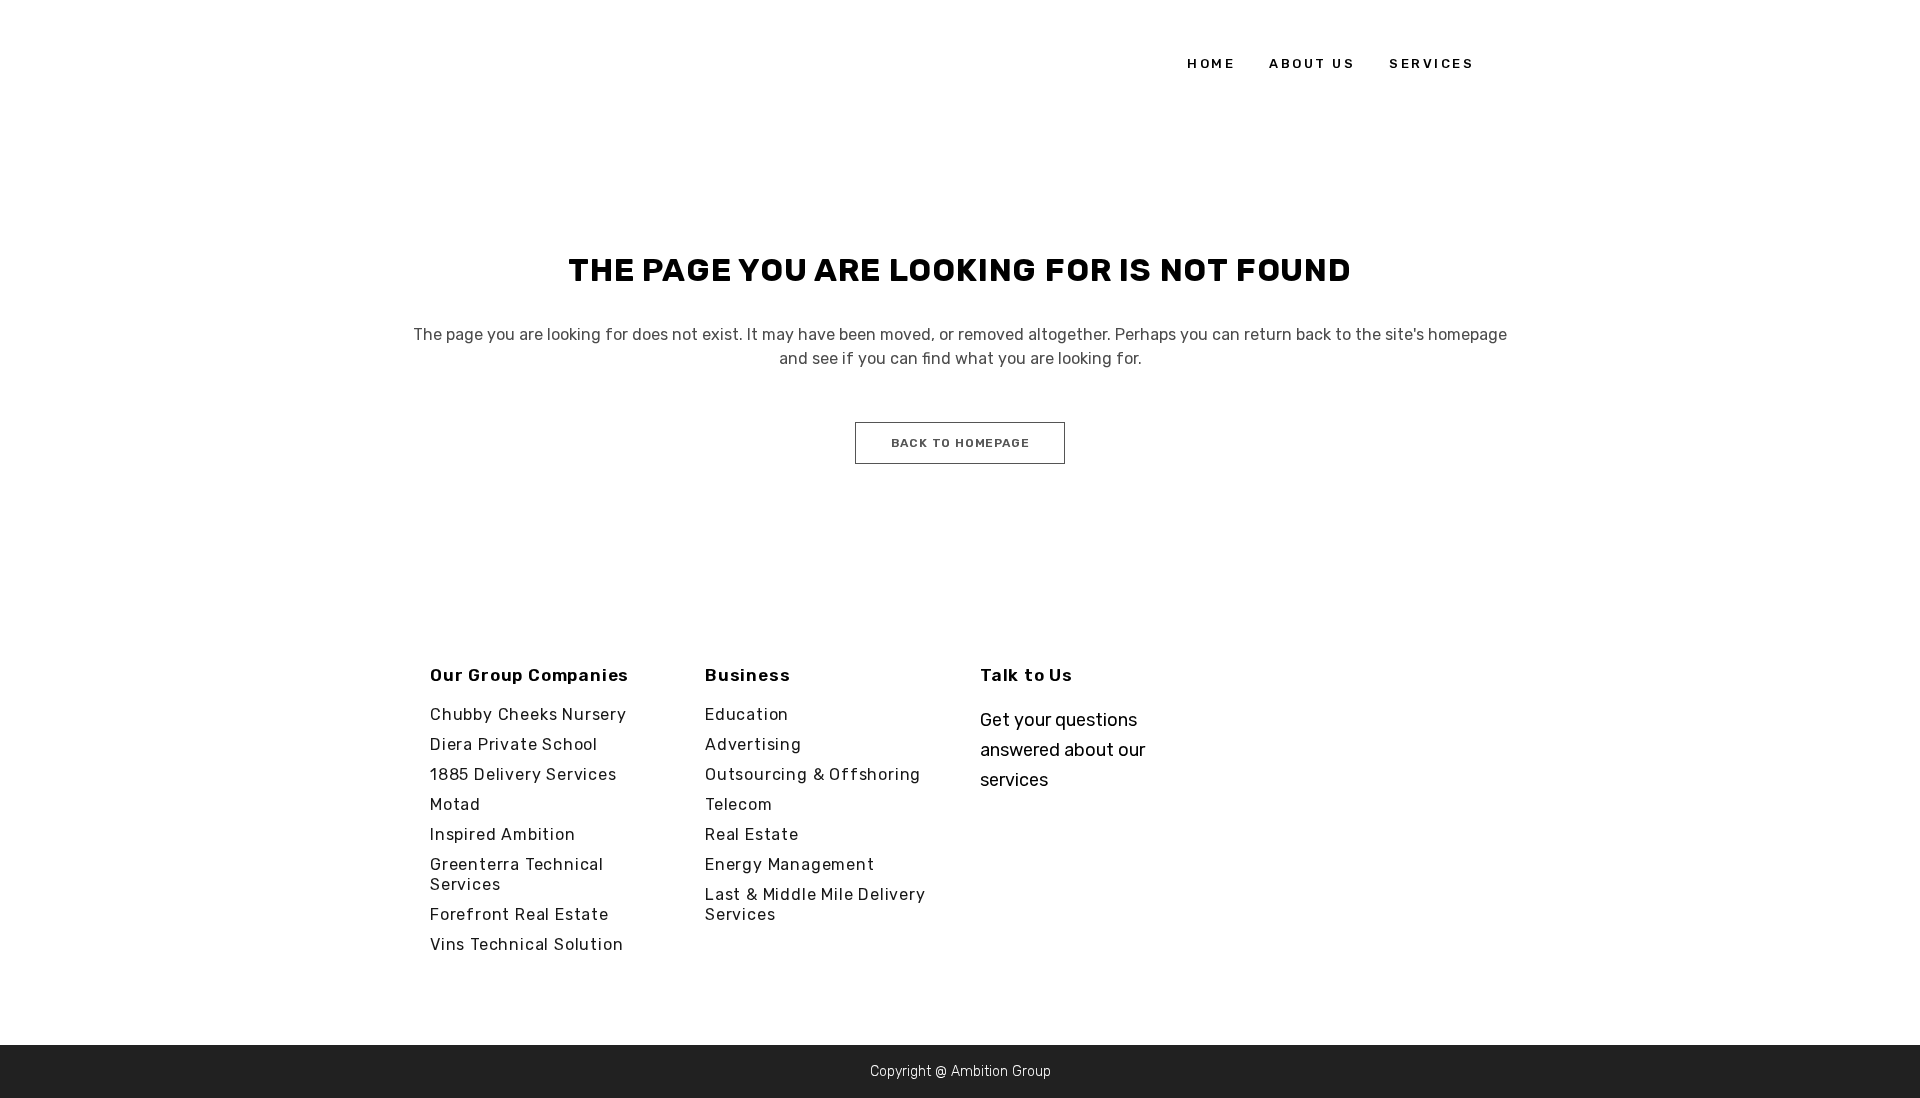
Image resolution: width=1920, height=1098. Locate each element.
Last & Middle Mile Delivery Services (815, 904)
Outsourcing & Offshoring (813, 774)
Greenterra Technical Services (517, 874)
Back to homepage (960, 443)
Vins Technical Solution (526, 944)
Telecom (739, 804)
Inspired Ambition (503, 834)
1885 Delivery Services (523, 774)
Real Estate (752, 834)
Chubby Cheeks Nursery (528, 714)
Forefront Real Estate (519, 914)
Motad (455, 804)
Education (747, 714)
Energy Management (790, 864)
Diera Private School (514, 744)
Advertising (753, 744)
